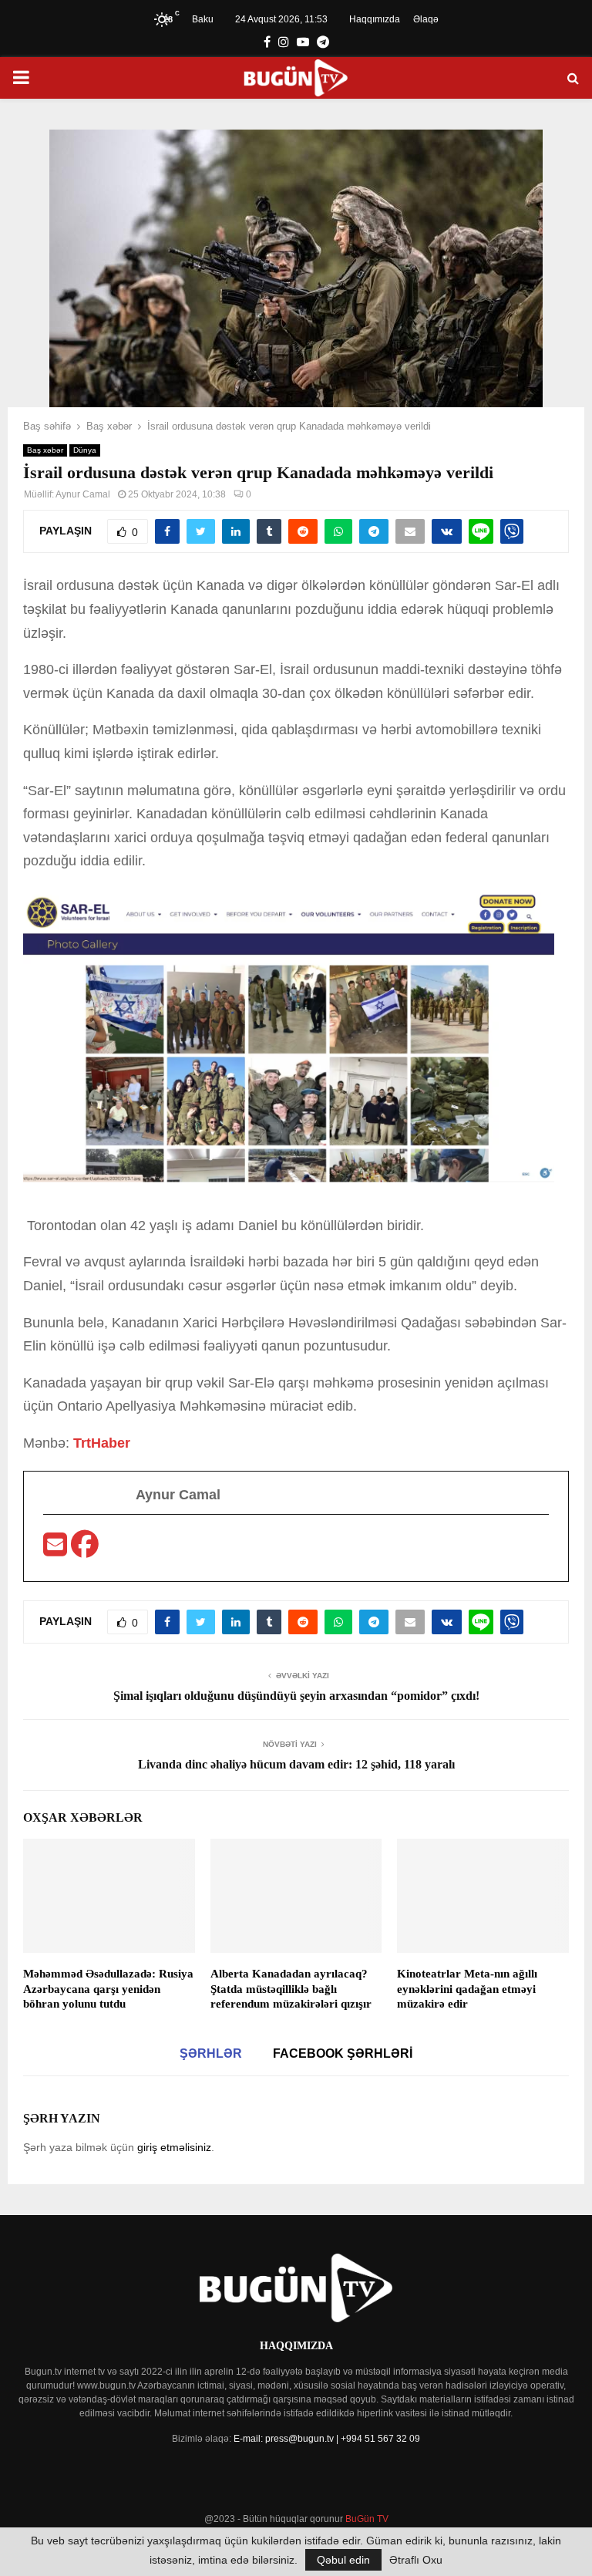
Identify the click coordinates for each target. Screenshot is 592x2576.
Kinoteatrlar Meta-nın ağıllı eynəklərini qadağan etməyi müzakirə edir (467, 1989)
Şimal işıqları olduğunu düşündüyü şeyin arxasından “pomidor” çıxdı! (296, 1696)
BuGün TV (367, 2519)
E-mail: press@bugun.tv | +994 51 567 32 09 (327, 2439)
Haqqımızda (375, 19)
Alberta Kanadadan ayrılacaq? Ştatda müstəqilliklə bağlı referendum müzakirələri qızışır (291, 1989)
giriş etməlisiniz (174, 2147)
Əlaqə (426, 19)
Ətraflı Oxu (416, 2560)
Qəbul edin (343, 2560)
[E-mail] (57, 1549)
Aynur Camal (83, 494)
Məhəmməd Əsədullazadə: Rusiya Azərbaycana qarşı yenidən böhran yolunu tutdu (108, 1989)
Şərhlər (211, 2053)
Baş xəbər (45, 450)
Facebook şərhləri (343, 2053)
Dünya (85, 450)
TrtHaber (102, 1443)
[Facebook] (85, 1549)
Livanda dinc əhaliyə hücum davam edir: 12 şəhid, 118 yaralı (296, 1764)
